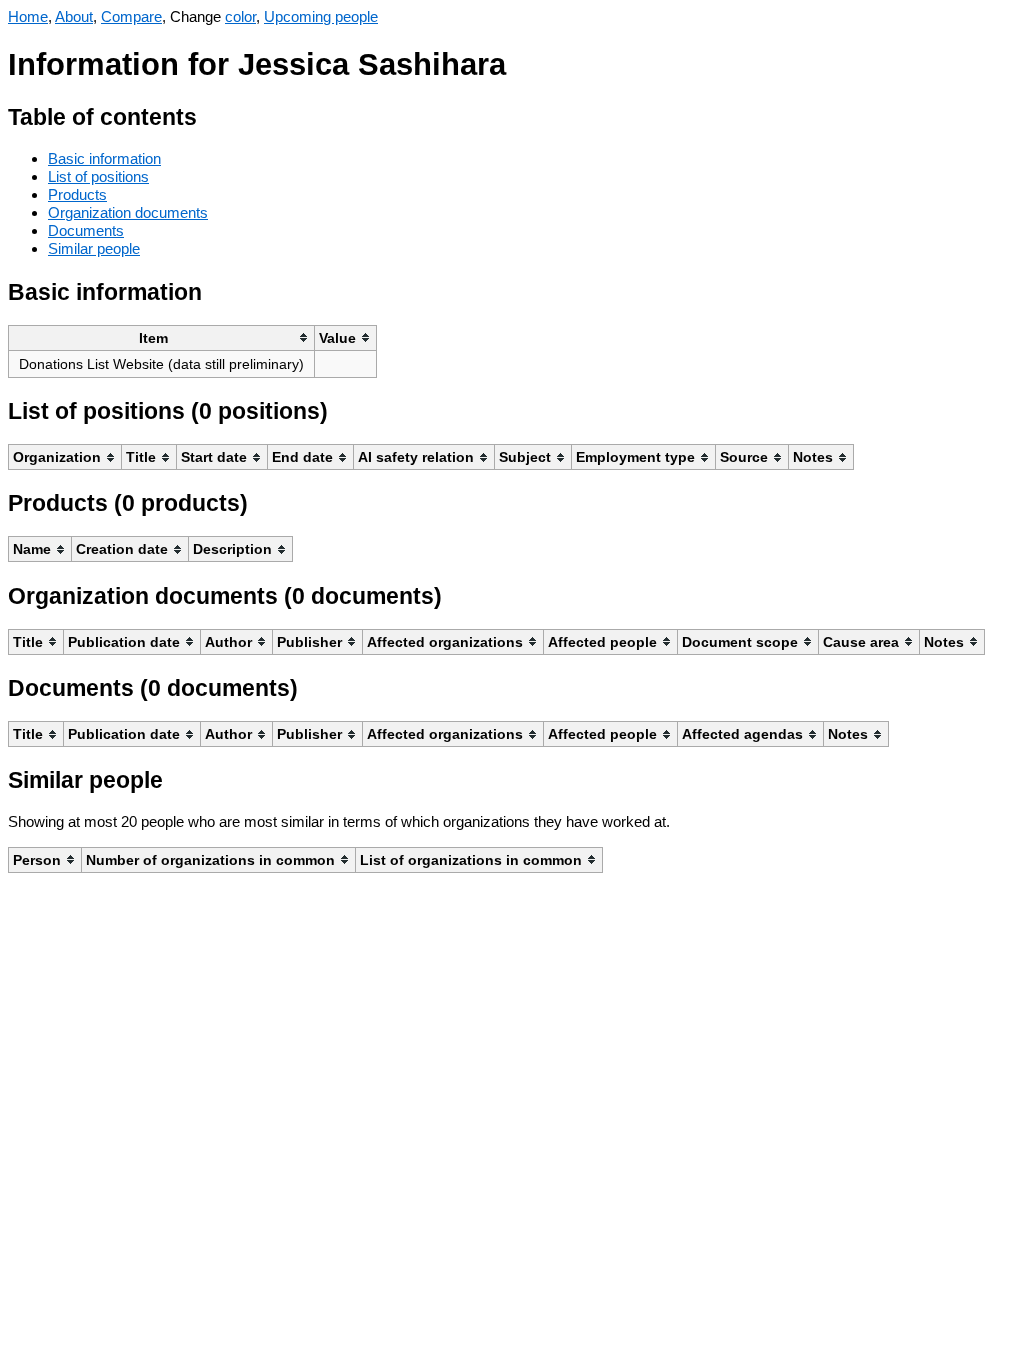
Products (77, 194)
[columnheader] (162, 337)
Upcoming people (321, 16)
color (240, 16)
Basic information (104, 158)
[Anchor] (212, 114)
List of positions (98, 176)
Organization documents (128, 212)
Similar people (94, 248)
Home (28, 16)
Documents (86, 230)
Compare (131, 16)
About (74, 16)
